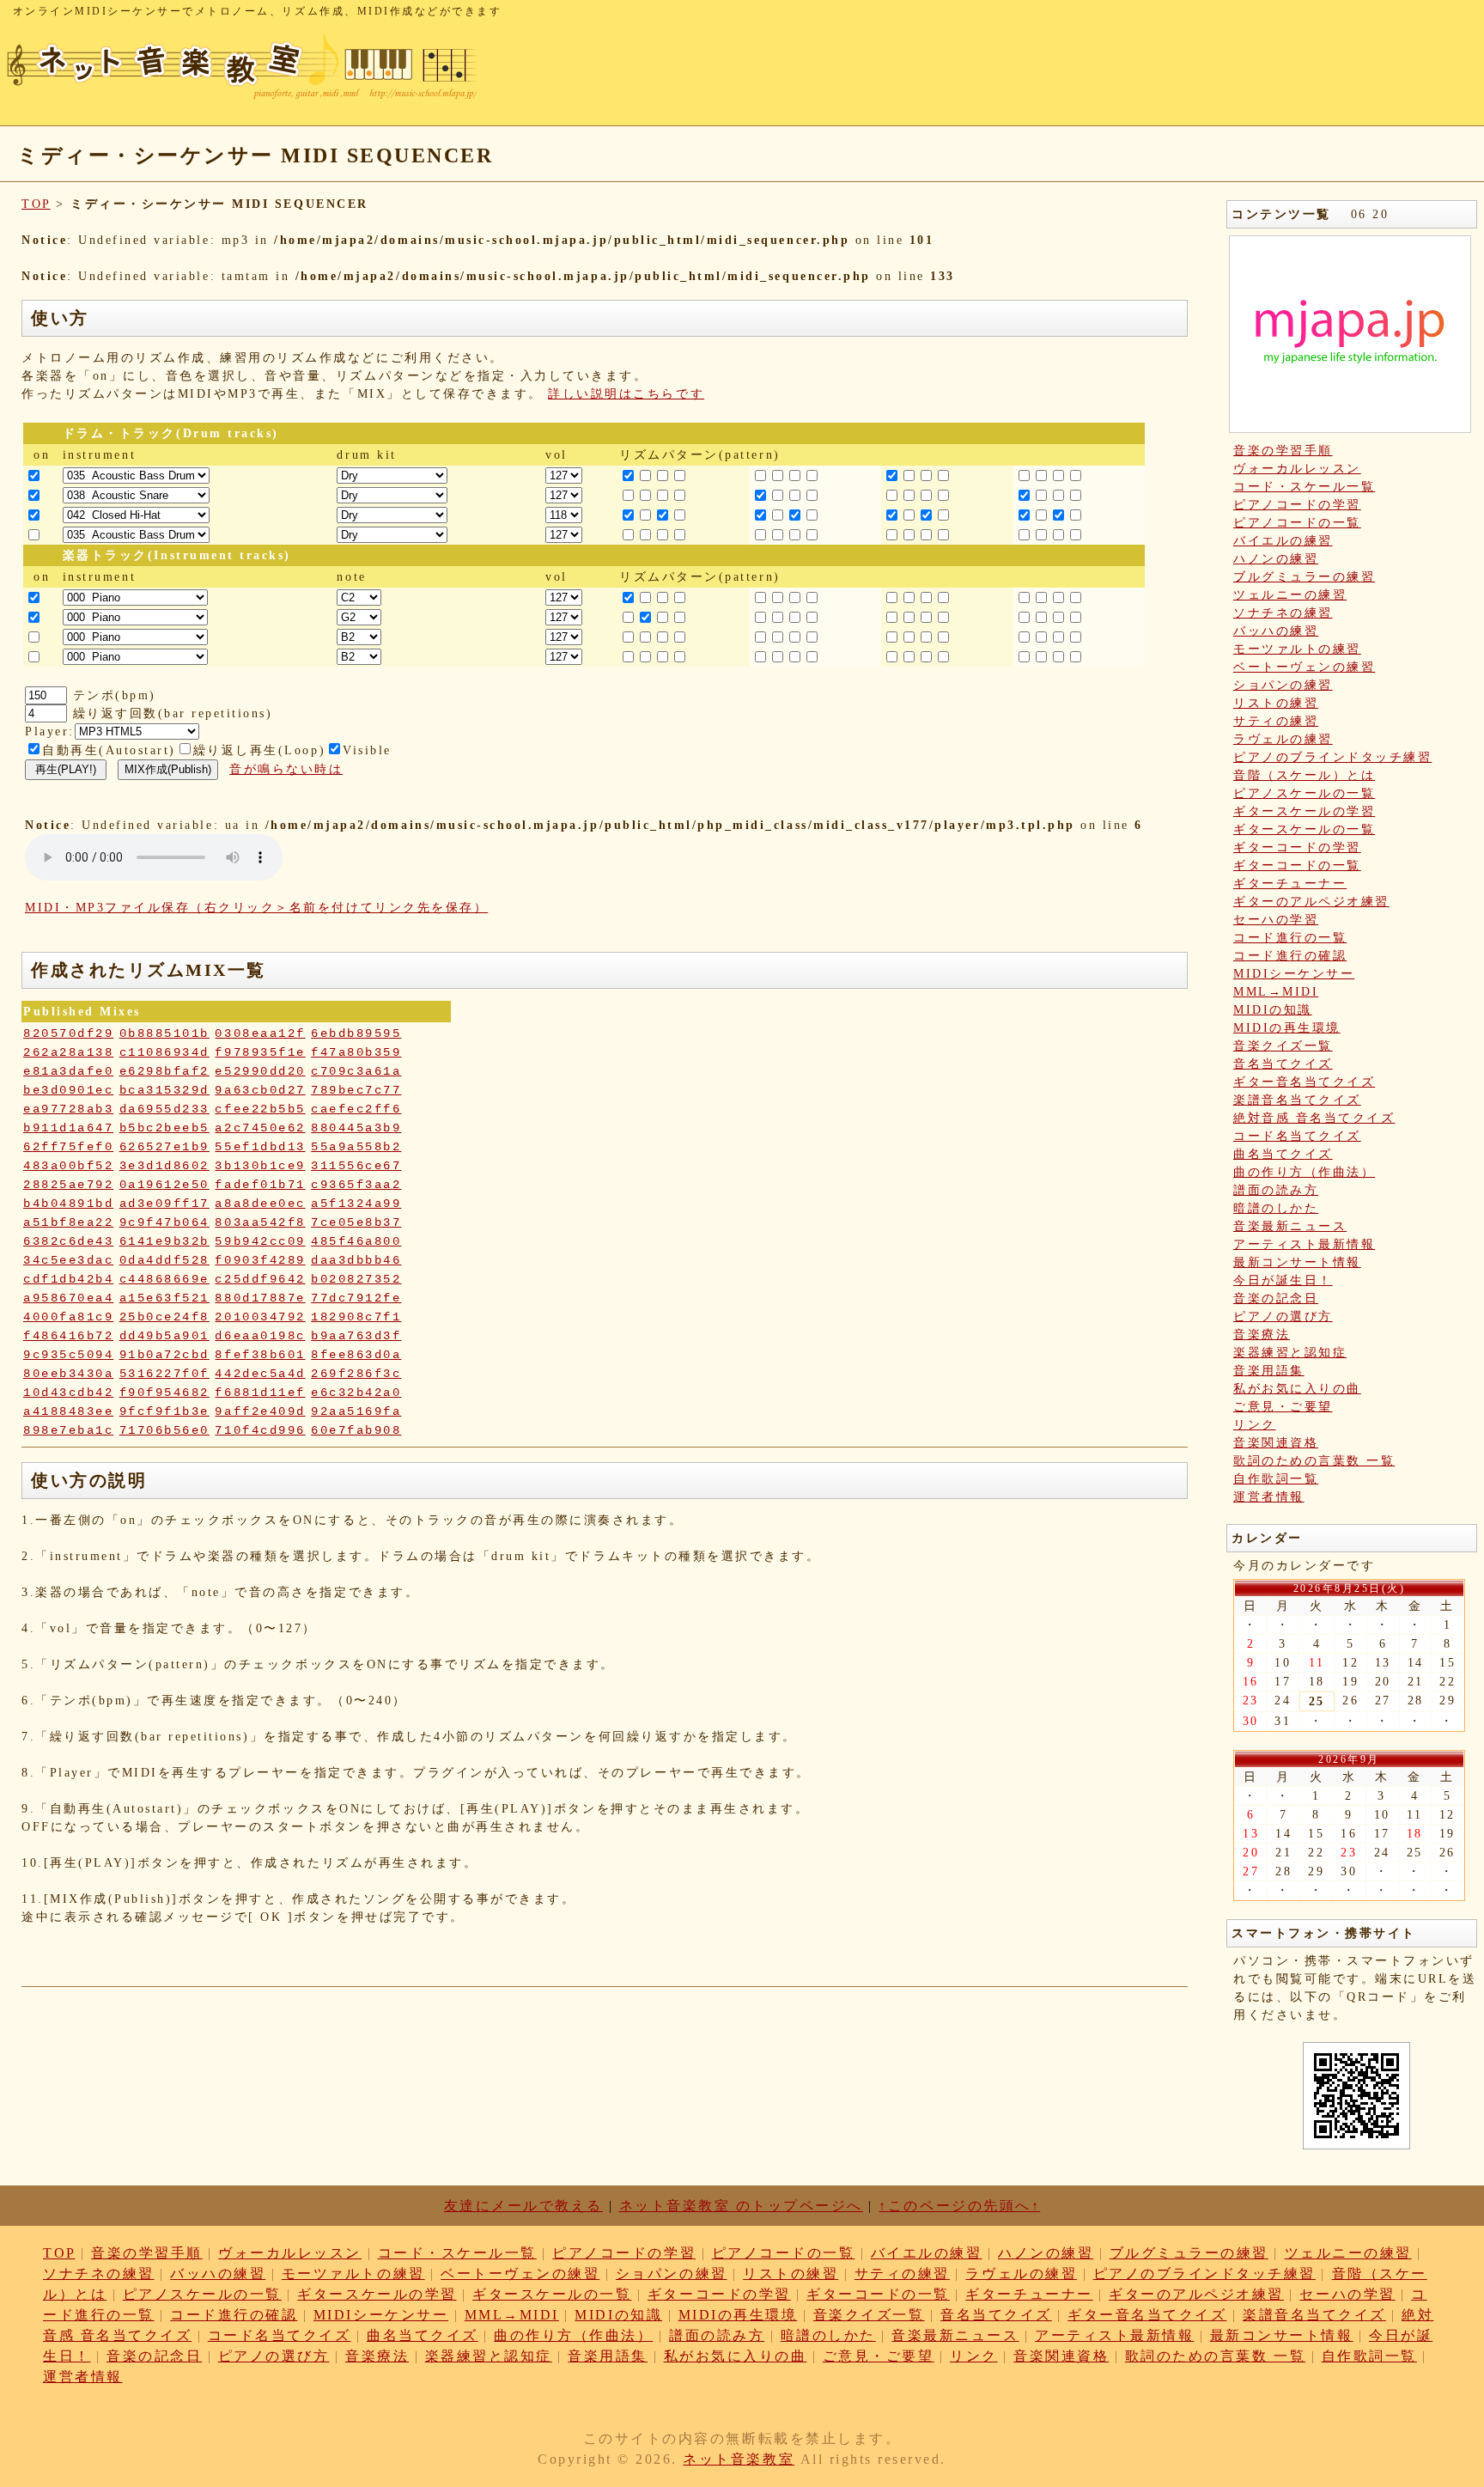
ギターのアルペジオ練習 (1311, 902)
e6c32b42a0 (356, 1393)
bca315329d (164, 1090)
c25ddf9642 (260, 1279)
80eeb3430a (68, 1374)
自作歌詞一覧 (1276, 1479)
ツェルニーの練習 (1290, 595)
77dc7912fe (356, 1298)
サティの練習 (1276, 721)
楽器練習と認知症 (1290, 1353)
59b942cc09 (260, 1241)
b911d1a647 (68, 1128)
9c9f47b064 (164, 1222)
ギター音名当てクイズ (1304, 1082)
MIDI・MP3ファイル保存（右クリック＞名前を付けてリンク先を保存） (256, 908)
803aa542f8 (260, 1222)
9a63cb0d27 (260, 1090)
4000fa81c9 (68, 1317)
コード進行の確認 (1290, 956)
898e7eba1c (68, 1430)
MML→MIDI (1276, 992)
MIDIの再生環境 (1287, 1028)
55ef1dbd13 (260, 1147)
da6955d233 (164, 1109)
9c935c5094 (68, 1355)
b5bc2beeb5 (164, 1128)
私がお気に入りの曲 (1297, 1389)
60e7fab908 (356, 1430)
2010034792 (260, 1317)
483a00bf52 (68, 1166)
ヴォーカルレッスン (1297, 469)
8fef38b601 (260, 1355)
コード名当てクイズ (1297, 1136)
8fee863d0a (356, 1355)
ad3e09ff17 (164, 1204)
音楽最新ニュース (1290, 1226)
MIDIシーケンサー (1294, 974)
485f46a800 (356, 1241)
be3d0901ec (68, 1090)
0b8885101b (164, 1033)
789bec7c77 (356, 1090)
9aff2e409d (260, 1411)
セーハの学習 (1276, 920)
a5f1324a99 (356, 1204)
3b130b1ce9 (260, 1166)
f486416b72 (68, 1336)
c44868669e (164, 1279)
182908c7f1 (356, 1317)
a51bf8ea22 (68, 1222)
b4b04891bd (68, 1204)
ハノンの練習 (1276, 559)
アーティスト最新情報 (1304, 1244)
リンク (1255, 1425)
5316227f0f (164, 1374)
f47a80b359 (356, 1052)
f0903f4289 (260, 1260)
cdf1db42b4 (68, 1279)
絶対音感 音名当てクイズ (1314, 1118)
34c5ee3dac (68, 1260)
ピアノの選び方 (1283, 1317)
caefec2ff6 (356, 1109)
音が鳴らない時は (286, 769)
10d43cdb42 (68, 1393)
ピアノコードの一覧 (1297, 523)
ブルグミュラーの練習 (1304, 577)
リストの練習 (1276, 703)
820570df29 (68, 1033)
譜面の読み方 (1276, 1190)
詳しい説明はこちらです (626, 394)
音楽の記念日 (1276, 1298)
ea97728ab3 (68, 1109)
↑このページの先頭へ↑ (959, 2206)
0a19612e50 (164, 1185)
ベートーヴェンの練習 (1304, 667)
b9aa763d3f (356, 1336)
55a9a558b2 (356, 1147)
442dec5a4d (260, 1374)
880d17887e (260, 1298)
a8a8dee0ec (260, 1204)
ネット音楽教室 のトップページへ (741, 2206)
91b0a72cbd (164, 1355)
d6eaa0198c (260, 1336)
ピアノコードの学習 (1297, 505)
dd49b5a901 (164, 1336)
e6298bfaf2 (164, 1071)
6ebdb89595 (356, 1033)
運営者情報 (1269, 1497)
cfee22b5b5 (260, 1109)
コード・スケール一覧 (1304, 487)
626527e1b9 (164, 1147)
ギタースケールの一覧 (1304, 829)
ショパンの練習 (1283, 685)
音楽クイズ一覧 (1283, 1046)
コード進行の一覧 (1290, 938)
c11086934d (164, 1052)
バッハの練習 (1276, 631)
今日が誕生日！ (1283, 1280)
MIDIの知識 (1273, 1010)
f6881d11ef (260, 1393)
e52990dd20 (260, 1071)
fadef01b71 (260, 1185)
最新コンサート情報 (1297, 1262)
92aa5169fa (356, 1411)
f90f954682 (164, 1393)
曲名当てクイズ (1283, 1154)
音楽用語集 (1269, 1371)
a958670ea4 (68, 1298)
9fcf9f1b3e (164, 1411)
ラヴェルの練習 (1283, 739)
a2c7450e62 (260, 1128)
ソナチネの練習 (1283, 613)
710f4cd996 (260, 1430)
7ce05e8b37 (356, 1222)
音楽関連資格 (1276, 1443)
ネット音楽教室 (739, 2459)
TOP (36, 204)
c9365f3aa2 (356, 1185)
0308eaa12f (260, 1033)
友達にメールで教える (523, 2206)
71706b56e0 (164, 1430)
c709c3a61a (356, 1071)
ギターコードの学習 (1297, 847)
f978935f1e (260, 1052)
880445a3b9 (356, 1128)
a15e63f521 (164, 1298)
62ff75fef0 (68, 1147)
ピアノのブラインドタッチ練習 (1332, 757)
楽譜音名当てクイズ (1297, 1100)
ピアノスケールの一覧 (1304, 793)
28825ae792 (68, 1185)
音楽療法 (1262, 1335)
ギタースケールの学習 (1304, 811)
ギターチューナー (1290, 884)
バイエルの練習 (1283, 541)
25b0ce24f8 (164, 1317)
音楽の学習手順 (1283, 451)
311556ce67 (356, 1166)
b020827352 (356, 1279)
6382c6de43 (68, 1241)
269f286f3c (356, 1374)
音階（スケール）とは (1304, 775)
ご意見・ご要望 (1283, 1407)
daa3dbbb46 (356, 1260)
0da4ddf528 (164, 1260)
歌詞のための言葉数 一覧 (1314, 1461)
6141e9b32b (164, 1241)
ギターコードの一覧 (1297, 866)
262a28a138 (68, 1052)
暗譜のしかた (1276, 1208)
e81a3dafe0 (68, 1071)
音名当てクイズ (1283, 1064)
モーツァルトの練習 (1297, 649)
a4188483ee (68, 1411)
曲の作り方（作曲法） (1304, 1172)
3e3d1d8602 (164, 1166)
